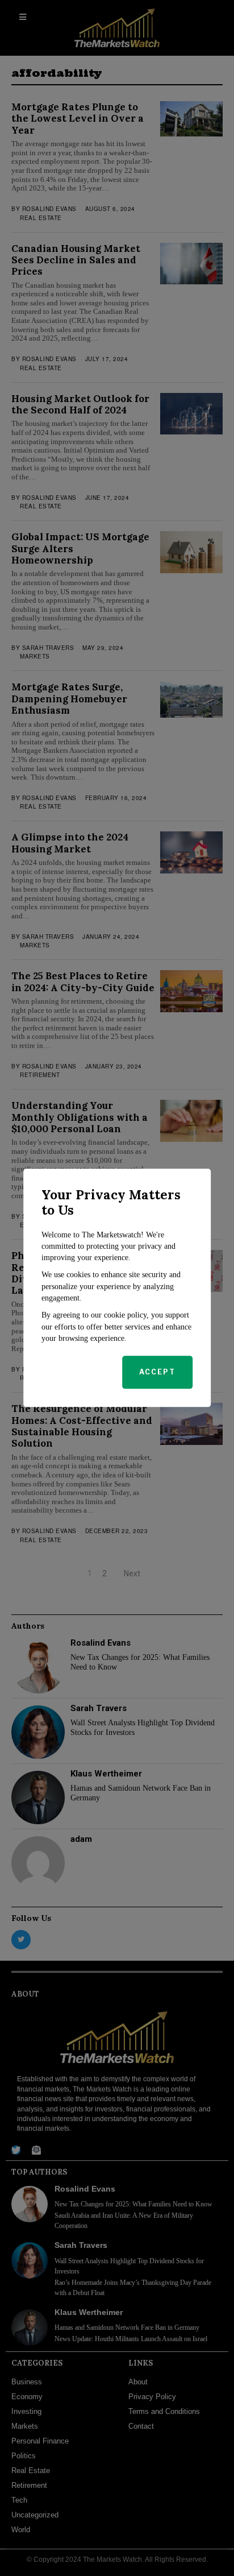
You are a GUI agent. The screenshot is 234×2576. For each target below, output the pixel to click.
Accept (157, 1372)
